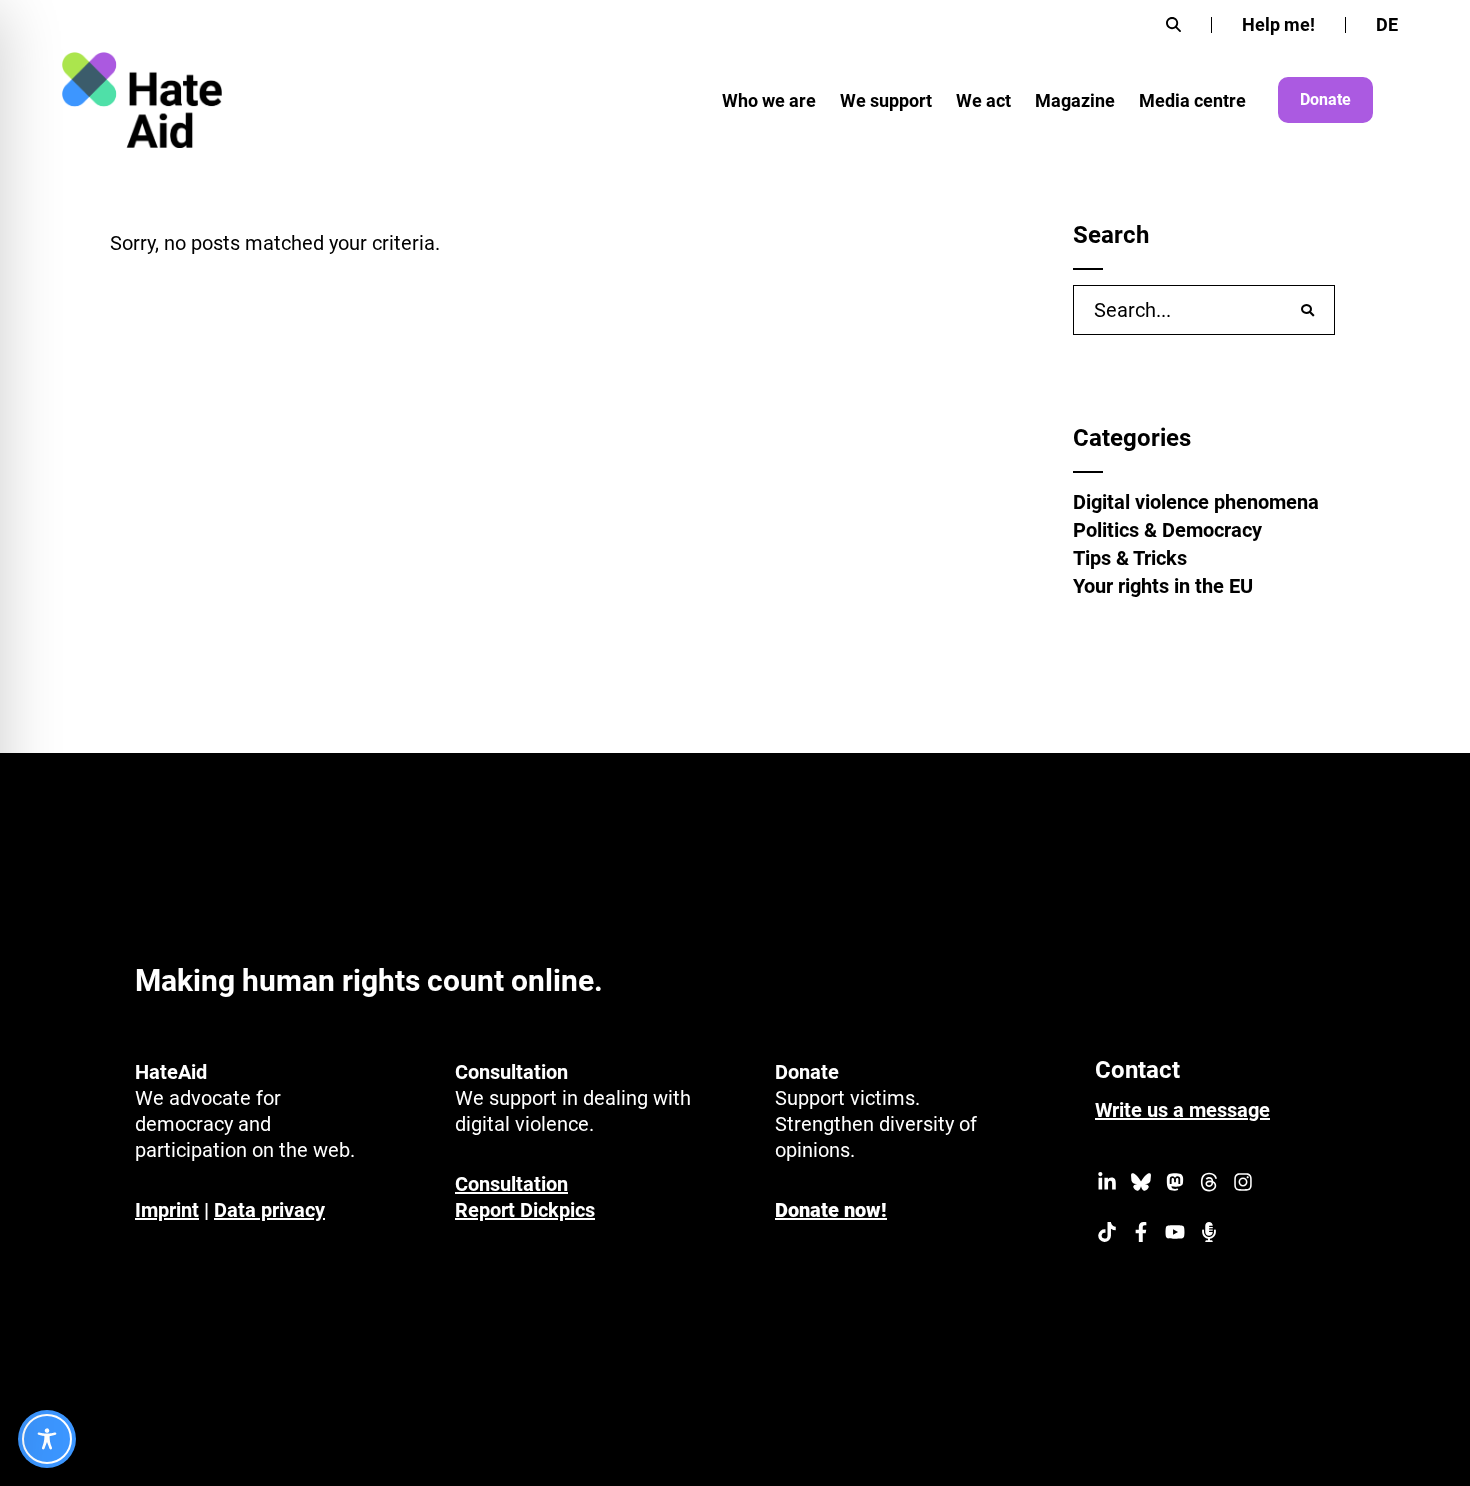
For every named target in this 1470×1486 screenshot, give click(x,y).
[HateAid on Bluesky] (1141, 1185)
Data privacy (269, 1210)
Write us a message (1182, 1110)
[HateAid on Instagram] (1243, 1185)
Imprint (167, 1210)
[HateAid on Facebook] (1141, 1235)
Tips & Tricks (1130, 558)
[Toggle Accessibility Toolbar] (47, 1439)
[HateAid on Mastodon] (1175, 1185)
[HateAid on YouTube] (1175, 1235)
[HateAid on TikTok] (1107, 1235)
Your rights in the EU (1163, 586)
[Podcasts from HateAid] (1209, 1235)
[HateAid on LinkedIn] (1107, 1185)
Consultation (511, 1184)
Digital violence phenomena (1196, 502)
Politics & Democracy (1167, 530)
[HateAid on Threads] (1209, 1185)
